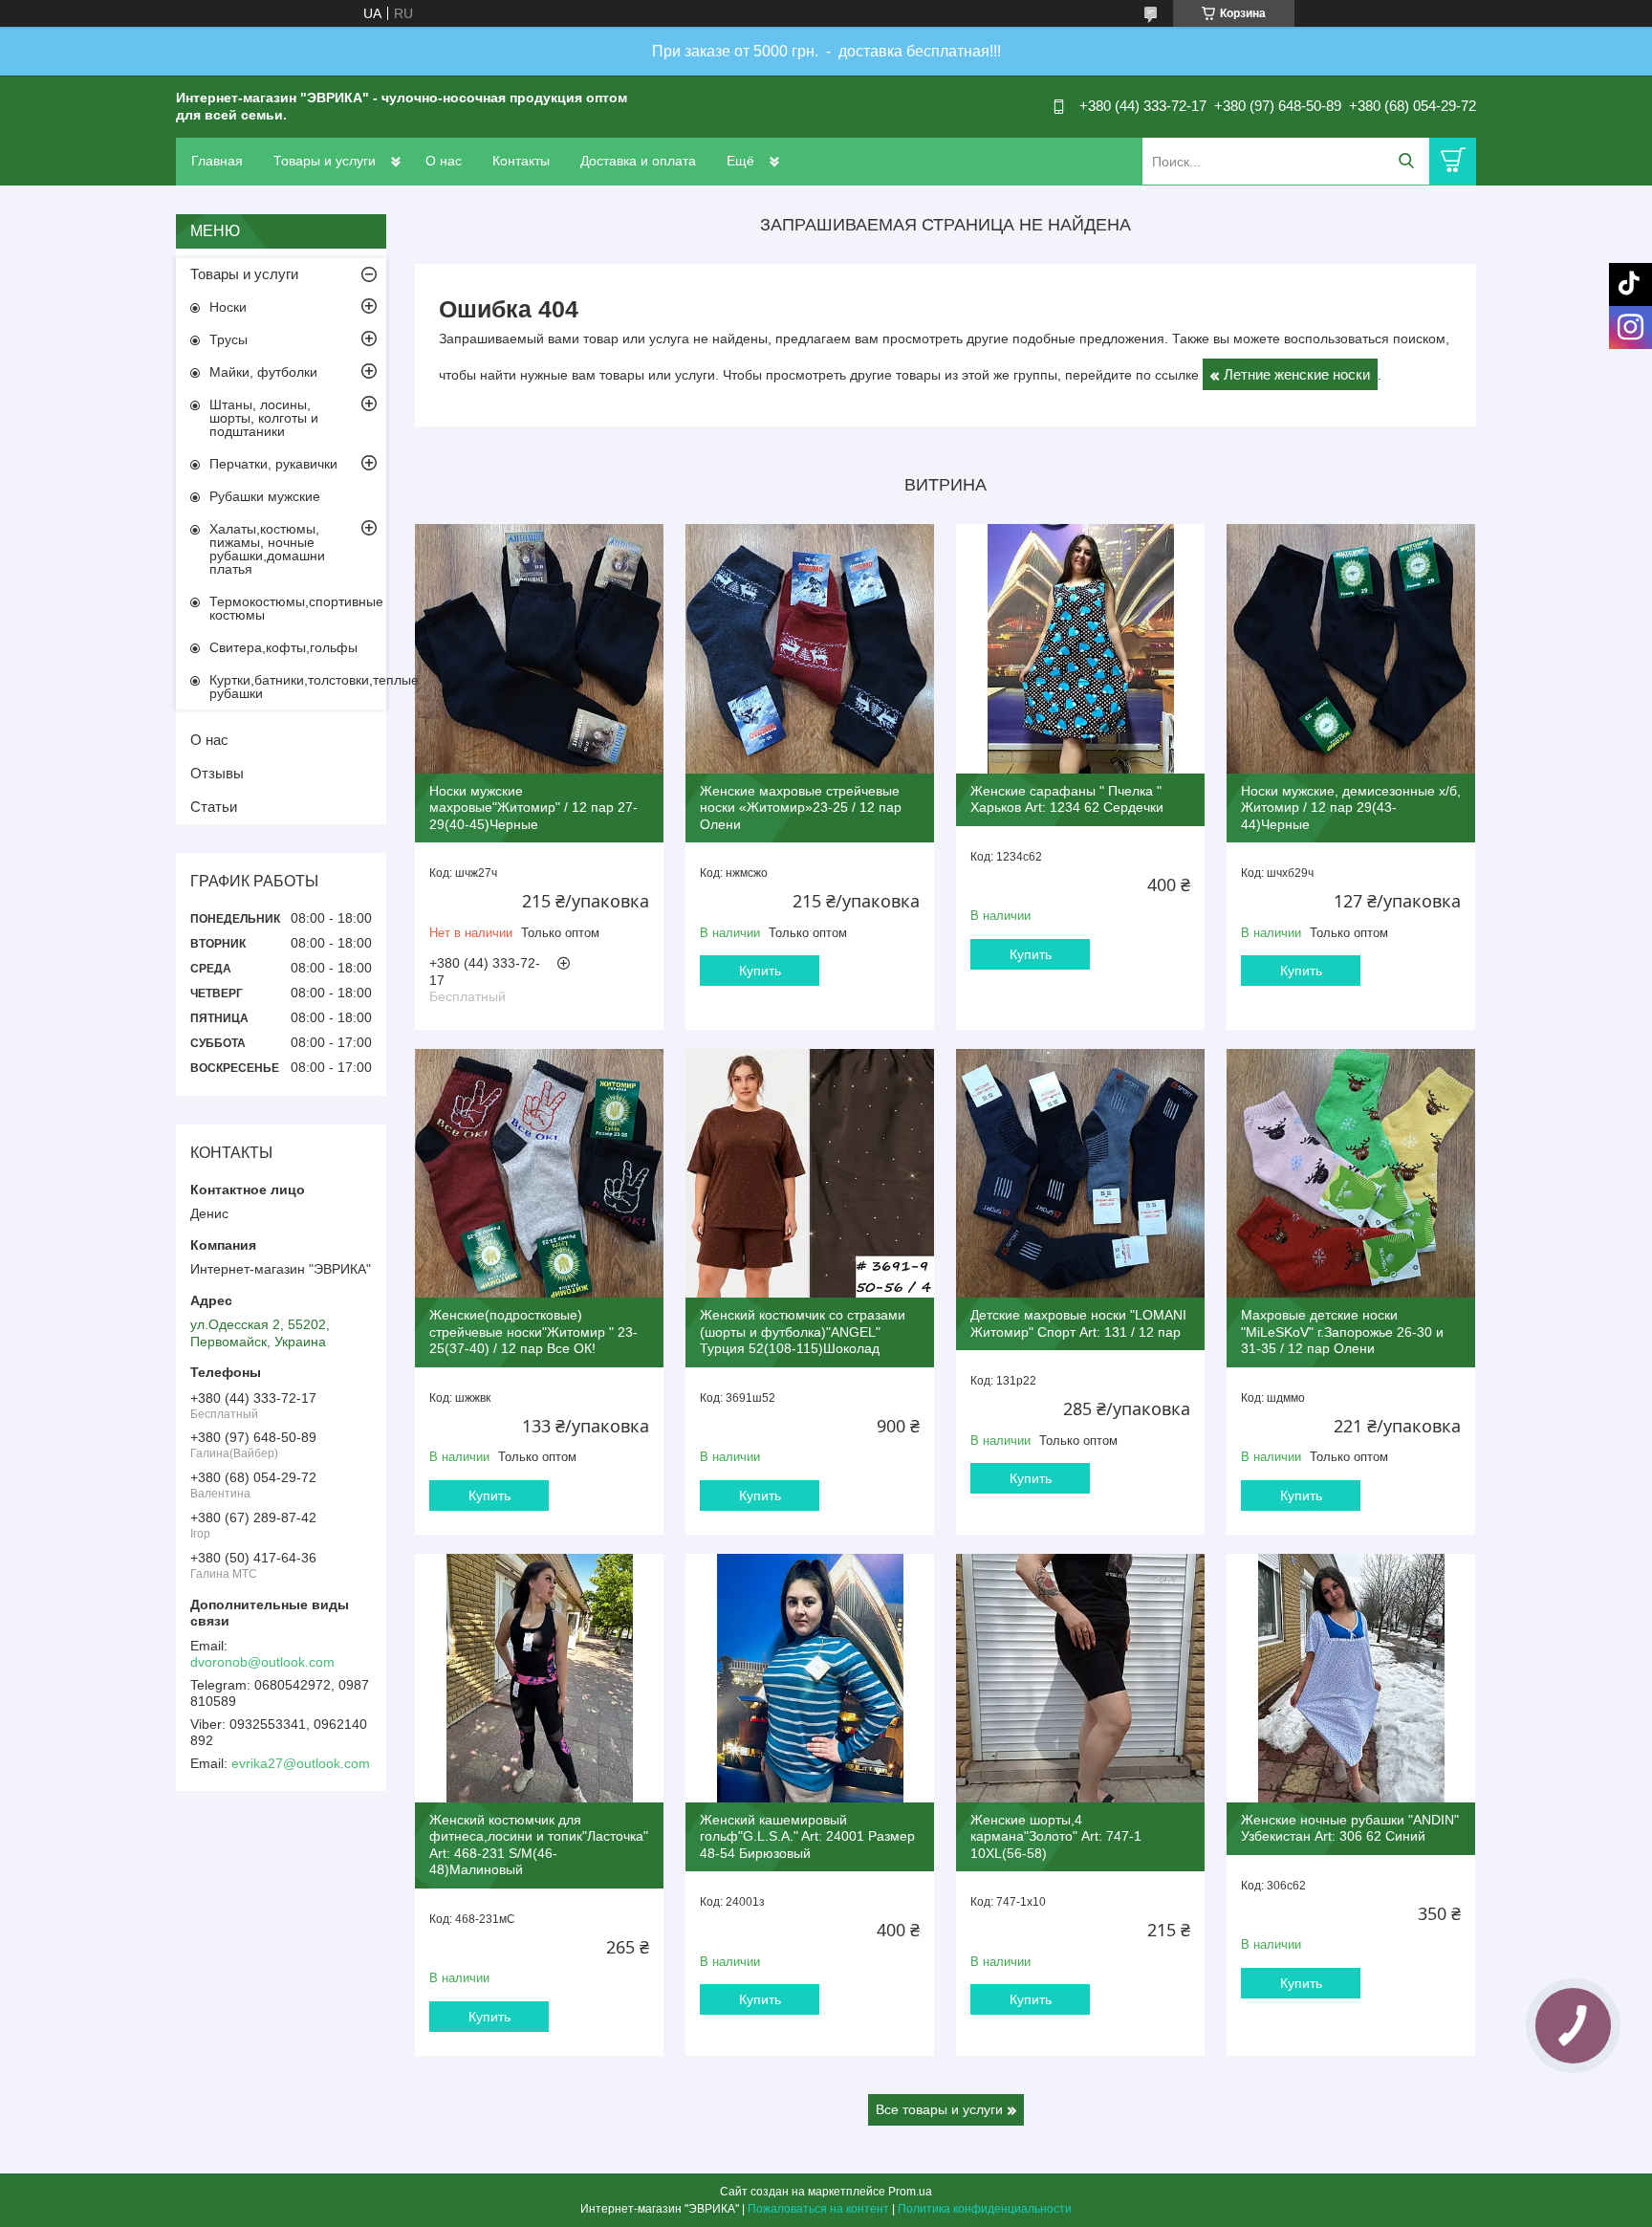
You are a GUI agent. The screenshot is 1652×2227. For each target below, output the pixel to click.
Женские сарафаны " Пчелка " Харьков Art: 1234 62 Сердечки (1067, 799)
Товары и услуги (325, 161)
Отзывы (217, 773)
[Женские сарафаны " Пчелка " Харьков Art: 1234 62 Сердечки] (1080, 648)
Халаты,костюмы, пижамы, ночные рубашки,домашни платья (267, 549)
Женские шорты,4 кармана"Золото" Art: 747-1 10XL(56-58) (1056, 1836)
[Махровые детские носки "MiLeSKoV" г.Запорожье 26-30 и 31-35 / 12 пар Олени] (1351, 1173)
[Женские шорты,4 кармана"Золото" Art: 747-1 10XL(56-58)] (1080, 1678)
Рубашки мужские (265, 496)
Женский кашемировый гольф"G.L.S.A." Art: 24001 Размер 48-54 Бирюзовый (807, 1836)
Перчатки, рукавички (273, 464)
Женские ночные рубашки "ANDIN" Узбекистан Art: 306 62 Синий (1350, 1828)
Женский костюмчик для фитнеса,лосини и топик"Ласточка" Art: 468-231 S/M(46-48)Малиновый (539, 1845)
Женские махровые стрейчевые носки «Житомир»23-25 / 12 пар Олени (801, 808)
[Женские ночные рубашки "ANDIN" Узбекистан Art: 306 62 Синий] (1351, 1678)
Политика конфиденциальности (985, 2209)
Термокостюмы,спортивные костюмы (296, 608)
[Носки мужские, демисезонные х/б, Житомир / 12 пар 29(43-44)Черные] (1351, 648)
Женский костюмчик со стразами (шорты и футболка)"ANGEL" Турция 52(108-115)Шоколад (803, 1332)
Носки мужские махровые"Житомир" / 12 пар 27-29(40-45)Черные (533, 808)
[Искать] (1406, 161)
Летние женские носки (1297, 374)
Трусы (228, 339)
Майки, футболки (263, 372)
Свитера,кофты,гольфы (283, 647)
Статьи (214, 807)
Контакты (521, 161)
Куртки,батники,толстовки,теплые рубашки (298, 687)
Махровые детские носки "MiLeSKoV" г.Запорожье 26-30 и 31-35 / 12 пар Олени (1342, 1332)
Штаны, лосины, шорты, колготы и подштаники (264, 418)
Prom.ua (910, 2192)
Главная (217, 161)
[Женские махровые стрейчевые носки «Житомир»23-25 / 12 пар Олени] (810, 648)
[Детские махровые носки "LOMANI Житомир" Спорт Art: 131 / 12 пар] (1080, 1173)
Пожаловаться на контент (818, 2209)
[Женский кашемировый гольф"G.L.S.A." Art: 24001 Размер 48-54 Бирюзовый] (810, 1678)
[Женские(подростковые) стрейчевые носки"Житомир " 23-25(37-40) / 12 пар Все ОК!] (539, 1173)
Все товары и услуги (939, 2109)
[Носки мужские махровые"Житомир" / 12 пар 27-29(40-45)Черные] (539, 648)
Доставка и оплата (638, 161)
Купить (760, 971)
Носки (228, 307)
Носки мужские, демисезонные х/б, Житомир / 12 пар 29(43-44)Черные (1351, 808)
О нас (444, 161)
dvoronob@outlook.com (262, 1662)
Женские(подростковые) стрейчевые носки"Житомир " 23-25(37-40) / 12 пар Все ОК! (533, 1332)
